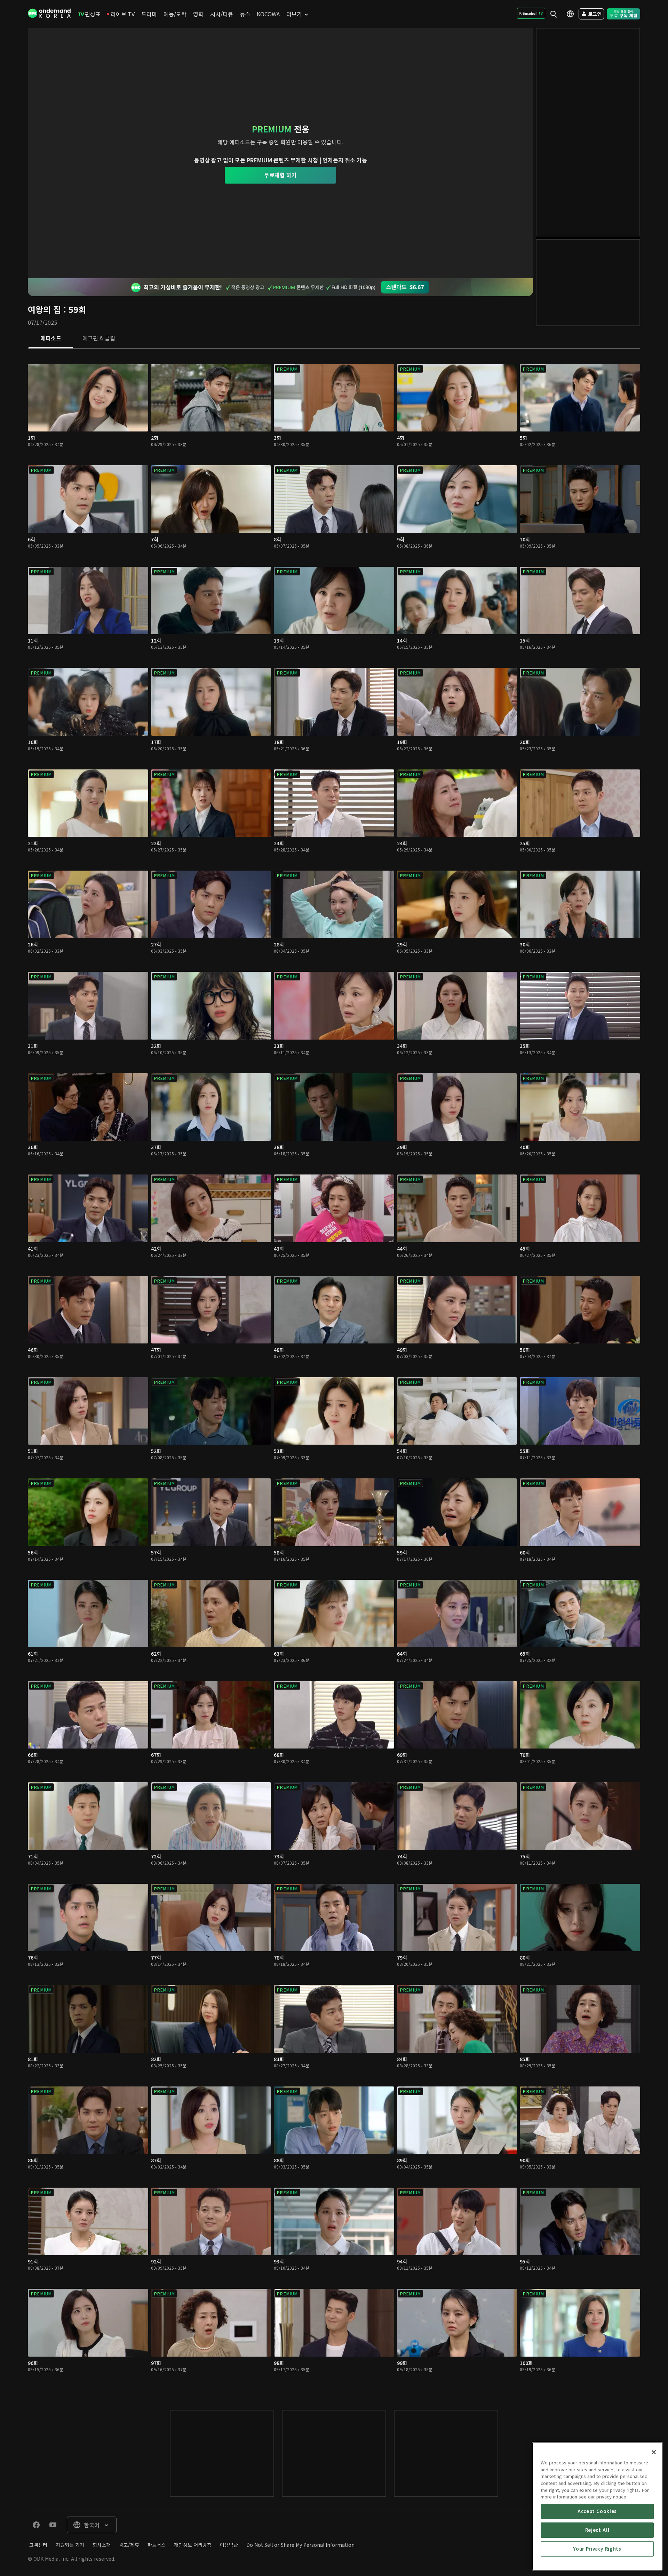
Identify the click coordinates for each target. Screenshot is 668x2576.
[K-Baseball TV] (531, 13)
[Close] (654, 2452)
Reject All (597, 2530)
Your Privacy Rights (597, 2549)
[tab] (51, 339)
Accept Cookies (597, 2511)
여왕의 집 (44, 309)
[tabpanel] (334, 1372)
